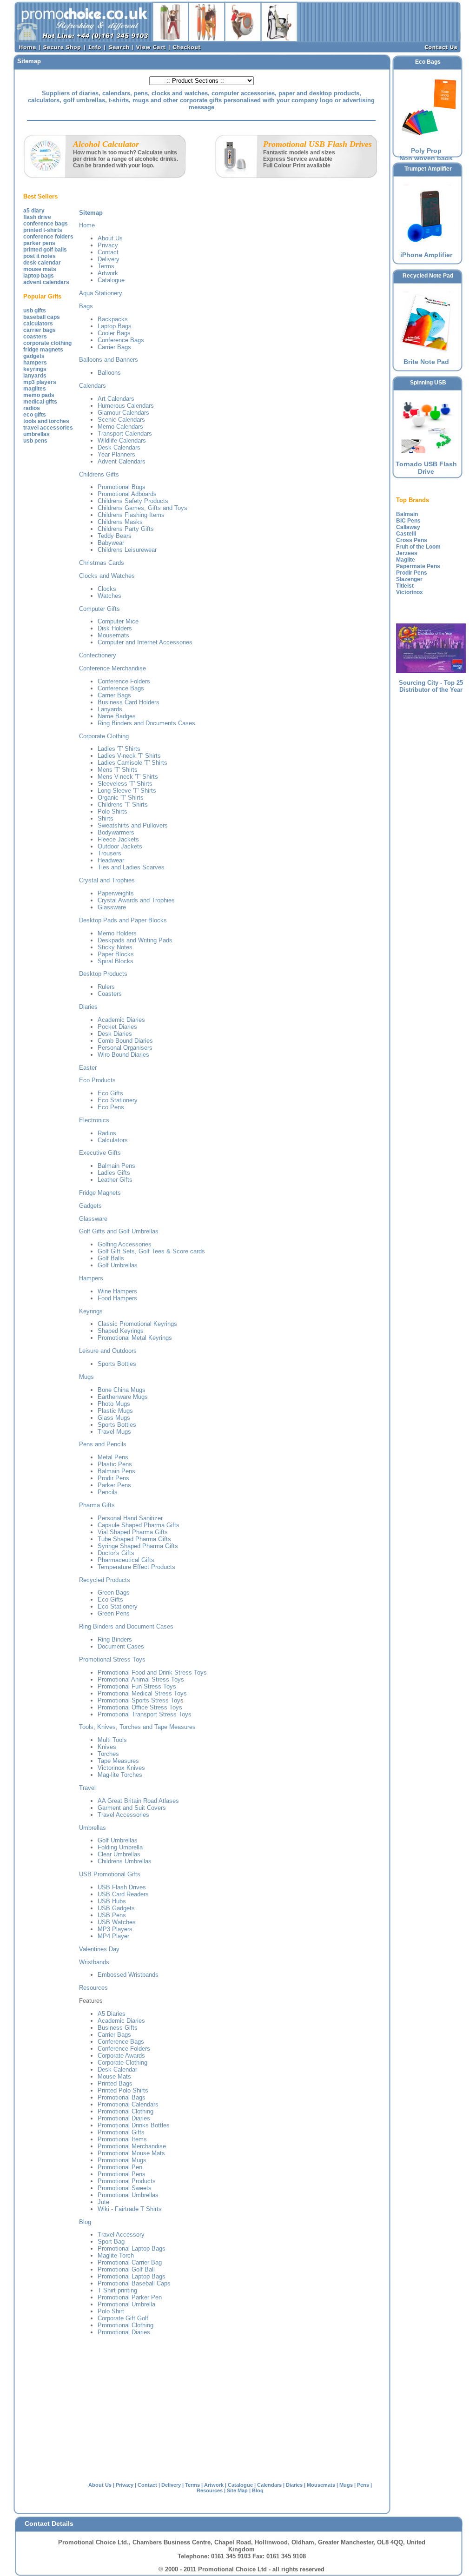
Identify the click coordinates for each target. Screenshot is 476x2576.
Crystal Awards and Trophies (136, 900)
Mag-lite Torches (120, 1775)
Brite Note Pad (426, 362)
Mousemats (113, 635)
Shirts (106, 818)
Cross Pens (412, 540)
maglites (35, 389)
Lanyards (110, 709)
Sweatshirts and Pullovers (133, 825)
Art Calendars (116, 399)
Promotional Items (122, 2139)
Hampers (91, 1278)
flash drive (37, 217)
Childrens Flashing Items (131, 515)
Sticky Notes (115, 947)
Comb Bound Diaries (125, 1041)
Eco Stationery (118, 1100)
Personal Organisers (125, 1048)
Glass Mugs (114, 1418)
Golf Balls (111, 1258)
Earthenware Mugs (123, 1397)
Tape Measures (118, 1761)
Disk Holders (115, 628)
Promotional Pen (120, 2167)
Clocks (107, 589)
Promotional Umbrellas (128, 2195)
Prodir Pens (113, 1478)
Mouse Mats (114, 2076)
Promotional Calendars (128, 2104)
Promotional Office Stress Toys (140, 1707)
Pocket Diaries (117, 1027)
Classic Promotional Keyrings (137, 1324)
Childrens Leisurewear (127, 550)
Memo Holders (117, 933)
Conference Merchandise (112, 668)
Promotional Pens (122, 2174)
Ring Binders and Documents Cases (146, 723)
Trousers (109, 853)
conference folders (48, 237)
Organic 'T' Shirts (121, 798)
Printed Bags (115, 2083)
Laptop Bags (115, 326)
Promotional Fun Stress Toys (137, 1686)
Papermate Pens (418, 566)
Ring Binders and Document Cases (126, 1626)
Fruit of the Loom (418, 547)
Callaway (408, 527)
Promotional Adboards (127, 494)
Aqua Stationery (101, 293)
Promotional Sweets (125, 2188)
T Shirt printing (117, 2290)
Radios (107, 1133)
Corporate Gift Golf (123, 2318)
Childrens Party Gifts (126, 529)
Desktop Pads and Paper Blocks (123, 920)
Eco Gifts (110, 1093)
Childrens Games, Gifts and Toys (142, 508)
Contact (108, 252)
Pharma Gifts (97, 1505)
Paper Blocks (116, 954)
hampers (35, 363)
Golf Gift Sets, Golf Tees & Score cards (151, 1251)
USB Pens (112, 1915)
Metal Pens (113, 1457)
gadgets (34, 356)
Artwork (108, 273)
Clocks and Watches (107, 576)
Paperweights (116, 893)
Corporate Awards (121, 2056)
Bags (86, 306)
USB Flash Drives (122, 1887)
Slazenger (409, 579)
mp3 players (40, 382)
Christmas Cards (102, 563)
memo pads (39, 395)
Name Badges (117, 716)
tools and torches (46, 421)
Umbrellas (93, 1828)
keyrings (35, 369)
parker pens (39, 243)
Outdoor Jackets (120, 846)
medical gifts (40, 402)
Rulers (106, 987)
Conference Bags (121, 340)
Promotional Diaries (124, 2118)
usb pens (35, 441)
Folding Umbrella (120, 1847)
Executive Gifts (100, 1153)
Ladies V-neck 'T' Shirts (129, 756)
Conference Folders (124, 681)
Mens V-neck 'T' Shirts (128, 777)
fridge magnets (43, 350)
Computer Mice (118, 621)
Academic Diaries (121, 1020)
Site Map (237, 2490)
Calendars (93, 386)
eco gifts (35, 415)
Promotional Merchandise (132, 2146)
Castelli (406, 534)
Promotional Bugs (122, 487)
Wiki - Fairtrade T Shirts (130, 2209)
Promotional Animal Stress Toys (141, 1679)
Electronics (94, 1120)
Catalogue (111, 280)
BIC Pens (408, 521)
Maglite (406, 560)
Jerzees (407, 553)
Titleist (405, 586)
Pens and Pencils (103, 1444)
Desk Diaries (115, 1034)
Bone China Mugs (122, 1390)
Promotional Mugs (122, 2160)
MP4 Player (113, 1936)
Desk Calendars (119, 447)
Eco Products (97, 1080)
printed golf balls (45, 250)
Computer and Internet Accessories (145, 642)
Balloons (109, 373)
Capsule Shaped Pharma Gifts (139, 1525)
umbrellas (36, 434)
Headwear (111, 860)
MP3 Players (115, 1929)
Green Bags (114, 1593)
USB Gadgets (116, 1908)
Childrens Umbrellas (125, 1861)
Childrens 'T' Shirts (123, 805)
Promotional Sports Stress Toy (139, 1700)
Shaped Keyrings (121, 1331)
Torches (108, 1754)
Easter (88, 1068)
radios (32, 408)
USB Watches (117, 1922)
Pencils (108, 1492)
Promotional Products (127, 2181)
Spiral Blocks (116, 961)
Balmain (407, 514)
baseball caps (42, 317)
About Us (110, 238)
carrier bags (40, 330)
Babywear (111, 543)
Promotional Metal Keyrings (135, 1338)
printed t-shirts (43, 230)
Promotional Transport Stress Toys (145, 1714)
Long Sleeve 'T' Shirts (127, 791)
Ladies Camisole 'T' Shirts (132, 763)
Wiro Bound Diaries (123, 1055)
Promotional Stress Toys (112, 1659)
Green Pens (114, 1613)
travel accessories (48, 428)
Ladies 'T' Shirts (119, 749)
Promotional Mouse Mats (131, 2153)
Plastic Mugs (115, 1411)
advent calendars (46, 282)
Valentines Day (99, 1949)
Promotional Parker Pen (130, 2297)
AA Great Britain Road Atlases (138, 1801)
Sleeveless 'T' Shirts (125, 784)
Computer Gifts (99, 609)
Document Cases (121, 1646)
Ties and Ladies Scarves (131, 867)
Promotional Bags (122, 2097)
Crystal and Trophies (107, 880)
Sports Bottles (117, 1364)
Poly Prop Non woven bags (426, 154)
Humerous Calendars (126, 406)
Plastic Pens (115, 1464)
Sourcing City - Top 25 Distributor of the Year (431, 686)
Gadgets (90, 1206)
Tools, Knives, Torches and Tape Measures (137, 1727)
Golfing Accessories (125, 1244)
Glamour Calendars (123, 413)
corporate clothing (47, 343)
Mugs (86, 1377)
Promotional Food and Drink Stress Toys (152, 1672)
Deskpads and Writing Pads (135, 940)
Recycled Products (105, 1580)
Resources (93, 1988)
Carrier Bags (114, 347)
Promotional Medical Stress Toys (142, 1693)
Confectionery (98, 655)
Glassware (112, 907)
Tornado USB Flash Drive (426, 468)
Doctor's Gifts (116, 1553)
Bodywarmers (116, 832)
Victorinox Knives (121, 1768)
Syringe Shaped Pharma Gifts (138, 1546)
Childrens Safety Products (133, 501)
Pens (363, 2485)
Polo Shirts (112, 811)
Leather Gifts (115, 1180)
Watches (109, 596)
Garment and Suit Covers (132, 1808)
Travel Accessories (123, 1815)
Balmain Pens (116, 1166)
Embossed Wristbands (128, 1975)
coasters (35, 337)
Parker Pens (114, 1485)
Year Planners (116, 454)
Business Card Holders (129, 702)
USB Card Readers (123, 1894)
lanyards (35, 376)
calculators (38, 324)
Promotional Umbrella (126, 2304)
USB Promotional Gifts (110, 1874)
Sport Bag (111, 2242)
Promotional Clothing (126, 2111)
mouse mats (40, 269)
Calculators (113, 1140)
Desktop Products (103, 974)
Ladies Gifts (114, 1173)
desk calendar (42, 263)
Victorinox (410, 592)
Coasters (110, 994)
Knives (107, 1747)
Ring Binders (115, 1639)
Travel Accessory (121, 2235)
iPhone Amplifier (426, 255)
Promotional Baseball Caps (134, 2283)
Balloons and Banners (109, 360)
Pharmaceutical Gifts (126, 1560)
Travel (87, 1788)
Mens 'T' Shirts (118, 770)
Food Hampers (117, 1298)
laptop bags (39, 276)
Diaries (88, 1007)
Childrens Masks (120, 522)
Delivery (109, 259)
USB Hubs (112, 1901)
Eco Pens (111, 1107)
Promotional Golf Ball (126, 2269)
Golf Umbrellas (118, 1265)
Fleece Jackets (118, 839)
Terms (106, 266)
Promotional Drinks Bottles (134, 2125)
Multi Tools (112, 1740)
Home (87, 225)
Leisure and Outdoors (108, 1351)
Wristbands (94, 1962)
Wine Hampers (117, 1291)
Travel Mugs (114, 1432)
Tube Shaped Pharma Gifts (134, 1539)
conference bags (46, 224)
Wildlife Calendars (122, 440)
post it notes (40, 256)
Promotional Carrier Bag (130, 2262)
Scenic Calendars (121, 420)
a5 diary (34, 211)
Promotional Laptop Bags (132, 2248)
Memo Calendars (120, 427)
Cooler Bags (114, 333)
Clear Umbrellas (119, 1854)
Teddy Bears (115, 536)
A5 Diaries (112, 2014)
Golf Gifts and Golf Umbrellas (119, 1231)
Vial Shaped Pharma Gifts (133, 1532)
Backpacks (113, 319)
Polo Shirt (111, 2311)
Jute (103, 2202)
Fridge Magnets (100, 1193)
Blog (85, 2222)
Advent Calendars (122, 461)
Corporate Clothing (104, 736)
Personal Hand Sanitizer (130, 1518)
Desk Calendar (117, 2069)
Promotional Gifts (121, 2132)
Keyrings (91, 1311)
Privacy (108, 245)
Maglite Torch (116, 2255)
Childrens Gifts (99, 474)
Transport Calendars (125, 434)
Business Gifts (118, 2028)
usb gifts (35, 311)
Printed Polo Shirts (123, 2090)
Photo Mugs (114, 1404)
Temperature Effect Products (136, 1567)
